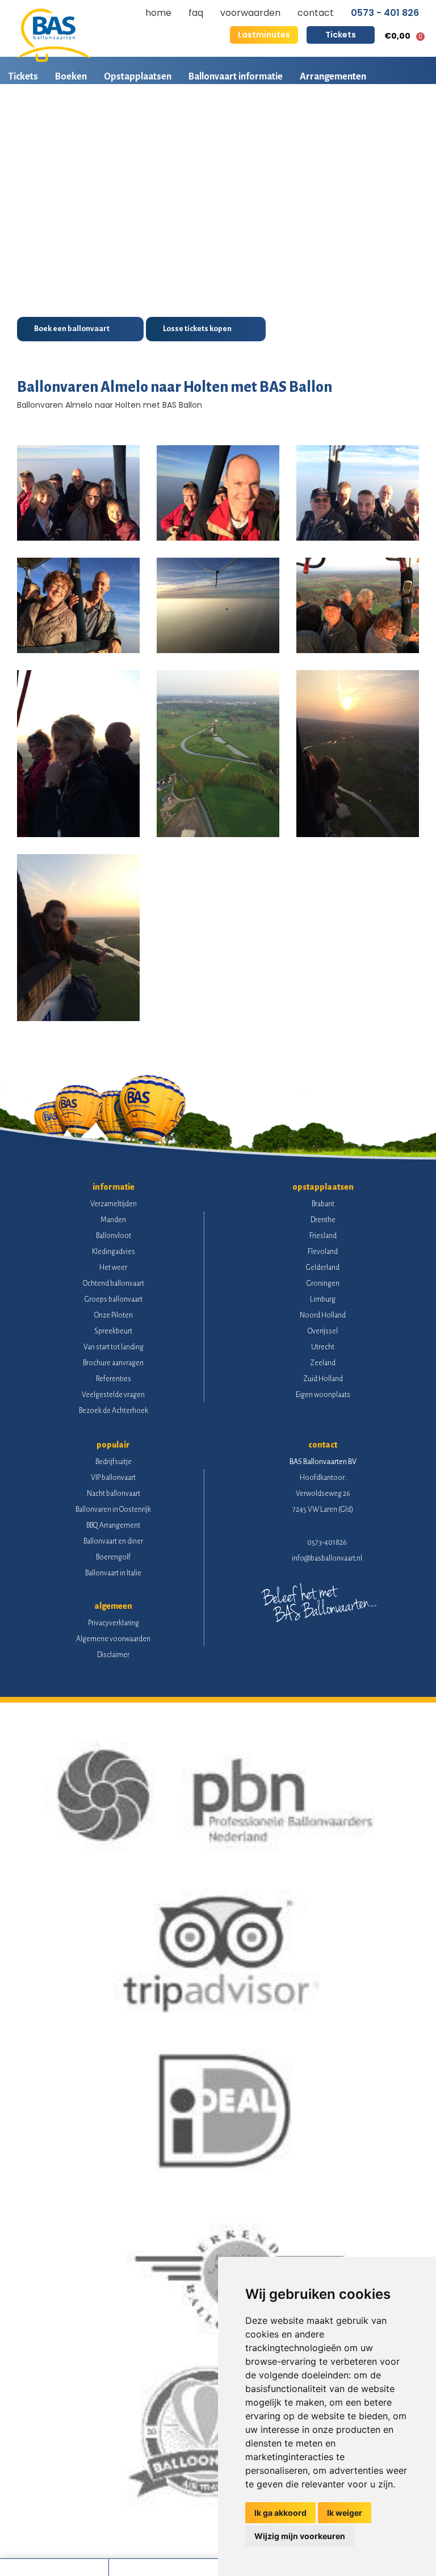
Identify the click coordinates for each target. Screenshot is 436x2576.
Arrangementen (333, 77)
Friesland (323, 1236)
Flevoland (323, 1252)
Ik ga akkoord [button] (280, 2513)
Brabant (323, 1204)
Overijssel (323, 1331)
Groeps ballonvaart (114, 1299)
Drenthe (323, 1220)
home (158, 13)
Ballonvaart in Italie (113, 1573)
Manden (113, 1220)
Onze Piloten (114, 1315)
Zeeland (323, 1363)
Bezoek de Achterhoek (114, 1411)
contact (316, 13)
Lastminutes (264, 35)
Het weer (113, 1268)
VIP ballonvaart (113, 1478)
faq (196, 13)
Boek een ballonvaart (72, 329)
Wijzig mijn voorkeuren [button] (300, 2536)
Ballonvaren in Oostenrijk (113, 1509)
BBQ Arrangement (113, 1525)
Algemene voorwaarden (113, 1639)
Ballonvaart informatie (236, 77)
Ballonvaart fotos (45, 116)
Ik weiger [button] (345, 2513)
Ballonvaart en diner (113, 1541)
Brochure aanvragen (113, 1363)
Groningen (323, 1283)
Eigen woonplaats (323, 1395)
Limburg (323, 1299)
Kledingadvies (114, 1252)
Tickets (341, 35)
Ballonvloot (114, 1236)
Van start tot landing (114, 1347)
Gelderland (323, 1268)
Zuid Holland (323, 1379)
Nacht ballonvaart (114, 1494)
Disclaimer (113, 1655)
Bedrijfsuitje (114, 1462)
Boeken (71, 77)
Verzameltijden (114, 1204)
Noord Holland (323, 1315)
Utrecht (323, 1347)
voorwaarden (250, 13)
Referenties (114, 1379)
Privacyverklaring (114, 1623)
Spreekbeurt (113, 1331)
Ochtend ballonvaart (114, 1283)
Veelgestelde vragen (113, 1395)
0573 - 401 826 (385, 13)
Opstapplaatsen (138, 77)
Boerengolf (113, 1557)
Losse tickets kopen (197, 329)
